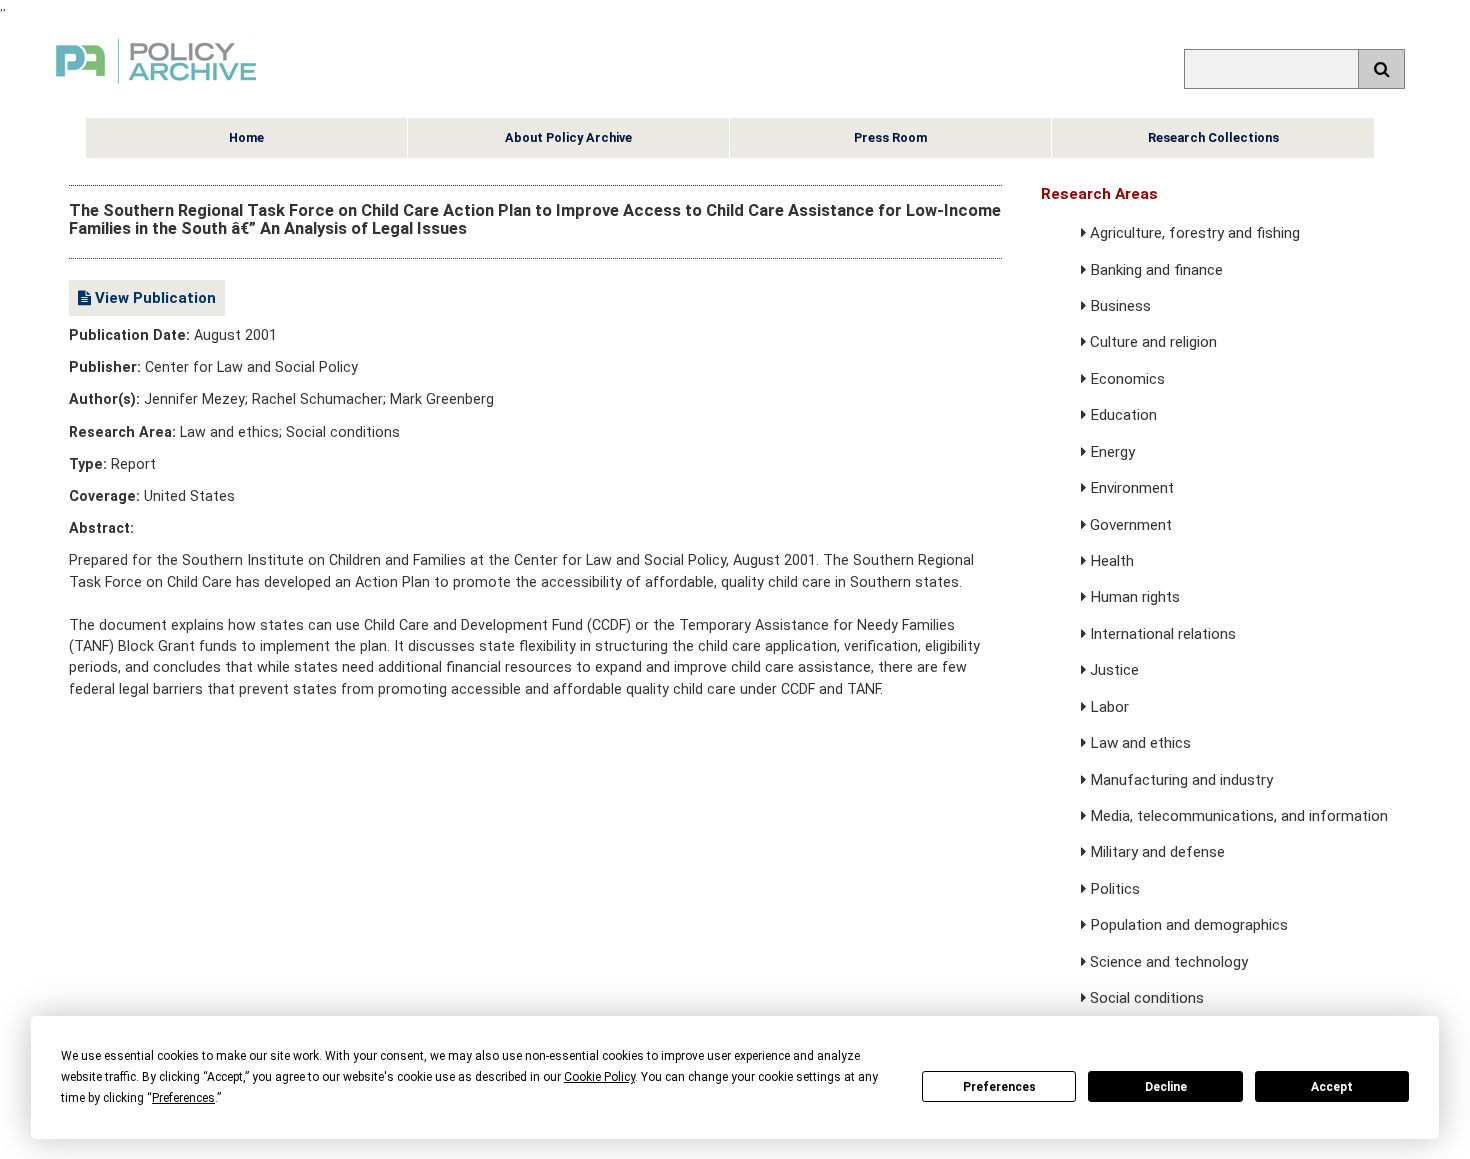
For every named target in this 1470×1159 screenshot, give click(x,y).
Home (246, 137)
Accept (1332, 1087)
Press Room (890, 137)
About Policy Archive (568, 137)
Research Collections (1213, 137)
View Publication (153, 298)
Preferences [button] (183, 1098)
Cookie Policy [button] (599, 1077)
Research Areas (1099, 194)
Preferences (999, 1087)
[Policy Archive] (156, 86)
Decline (1166, 1087)
